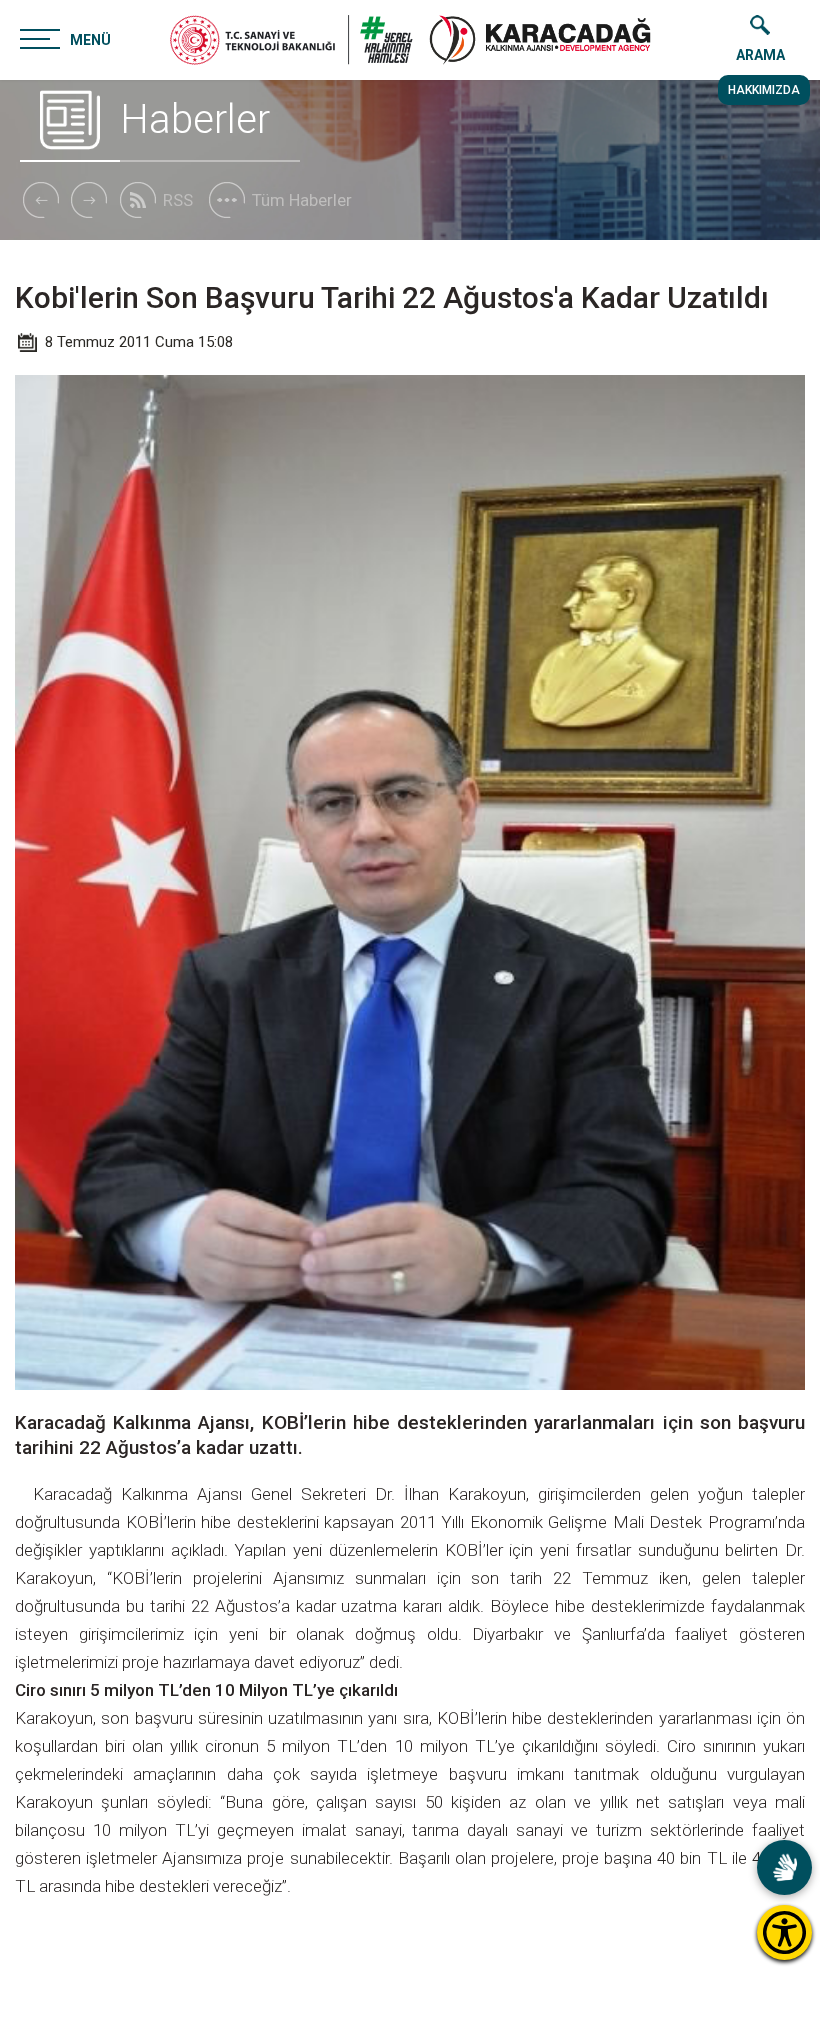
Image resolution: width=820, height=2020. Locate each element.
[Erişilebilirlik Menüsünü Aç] (784, 1932)
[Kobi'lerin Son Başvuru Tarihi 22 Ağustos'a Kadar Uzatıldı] (540, 40)
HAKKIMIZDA (764, 90)
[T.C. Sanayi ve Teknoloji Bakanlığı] (291, 40)
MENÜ (90, 40)
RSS (178, 200)
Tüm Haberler (302, 200)
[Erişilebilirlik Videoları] (784, 1867)
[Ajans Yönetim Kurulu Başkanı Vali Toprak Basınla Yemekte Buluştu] (40, 200)
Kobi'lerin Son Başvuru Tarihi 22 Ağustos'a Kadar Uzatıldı (392, 297)
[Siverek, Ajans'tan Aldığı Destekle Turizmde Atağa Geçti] (89, 200)
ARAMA (760, 55)
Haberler (195, 119)
